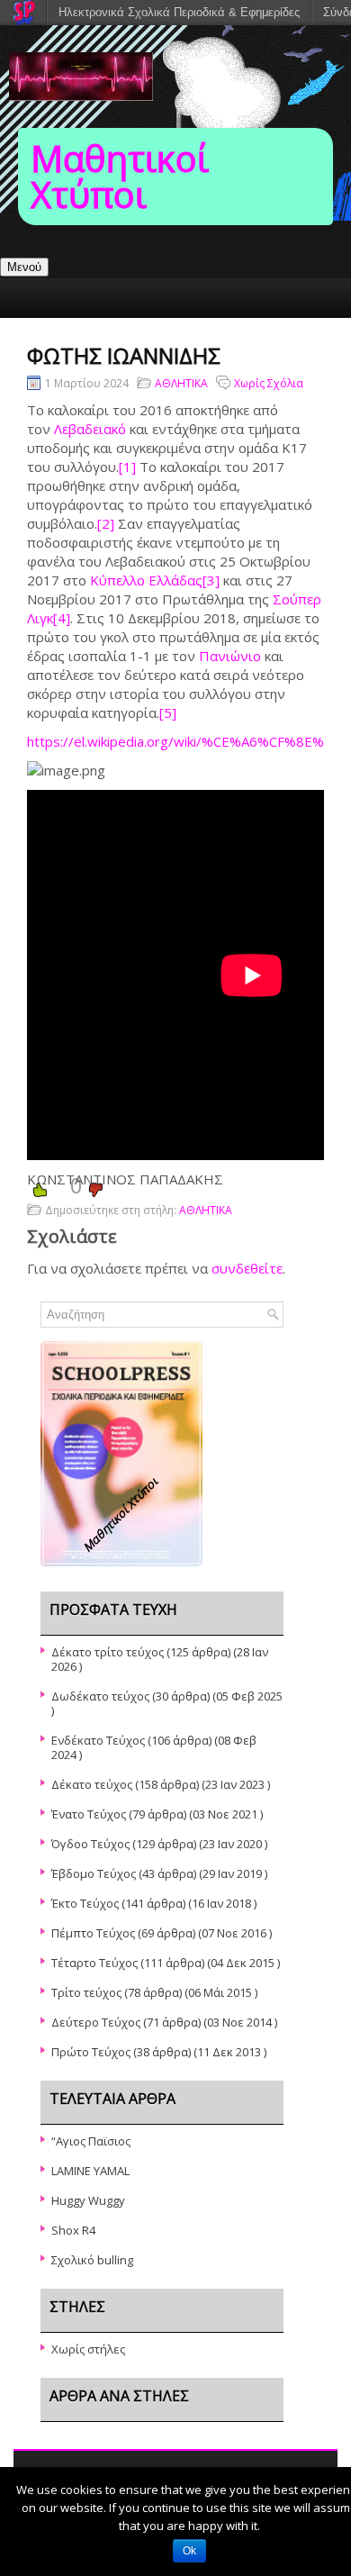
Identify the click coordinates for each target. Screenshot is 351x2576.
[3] (211, 580)
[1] (127, 467)
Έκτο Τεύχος (85, 1903)
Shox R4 (73, 2230)
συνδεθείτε (247, 1268)
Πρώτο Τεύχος (91, 2052)
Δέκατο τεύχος (92, 1784)
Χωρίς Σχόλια (269, 383)
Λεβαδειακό (90, 429)
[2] (106, 523)
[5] (168, 712)
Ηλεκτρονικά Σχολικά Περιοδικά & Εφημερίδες (179, 12)
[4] (62, 618)
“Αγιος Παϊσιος (91, 2141)
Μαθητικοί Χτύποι (120, 176)
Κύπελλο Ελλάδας (146, 580)
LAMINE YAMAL (90, 2171)
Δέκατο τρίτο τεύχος (108, 1652)
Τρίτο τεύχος (86, 1992)
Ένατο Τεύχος (89, 1814)
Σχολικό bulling (92, 2260)
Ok (189, 2551)
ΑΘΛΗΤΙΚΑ (181, 383)
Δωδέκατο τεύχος (100, 1696)
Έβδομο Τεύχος (94, 1873)
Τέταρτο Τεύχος (94, 1963)
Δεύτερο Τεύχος (96, 2022)
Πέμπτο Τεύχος (93, 1933)
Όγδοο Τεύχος (90, 1844)
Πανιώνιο (230, 656)
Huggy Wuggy (88, 2200)
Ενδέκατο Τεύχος (98, 1740)
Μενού (24, 267)
